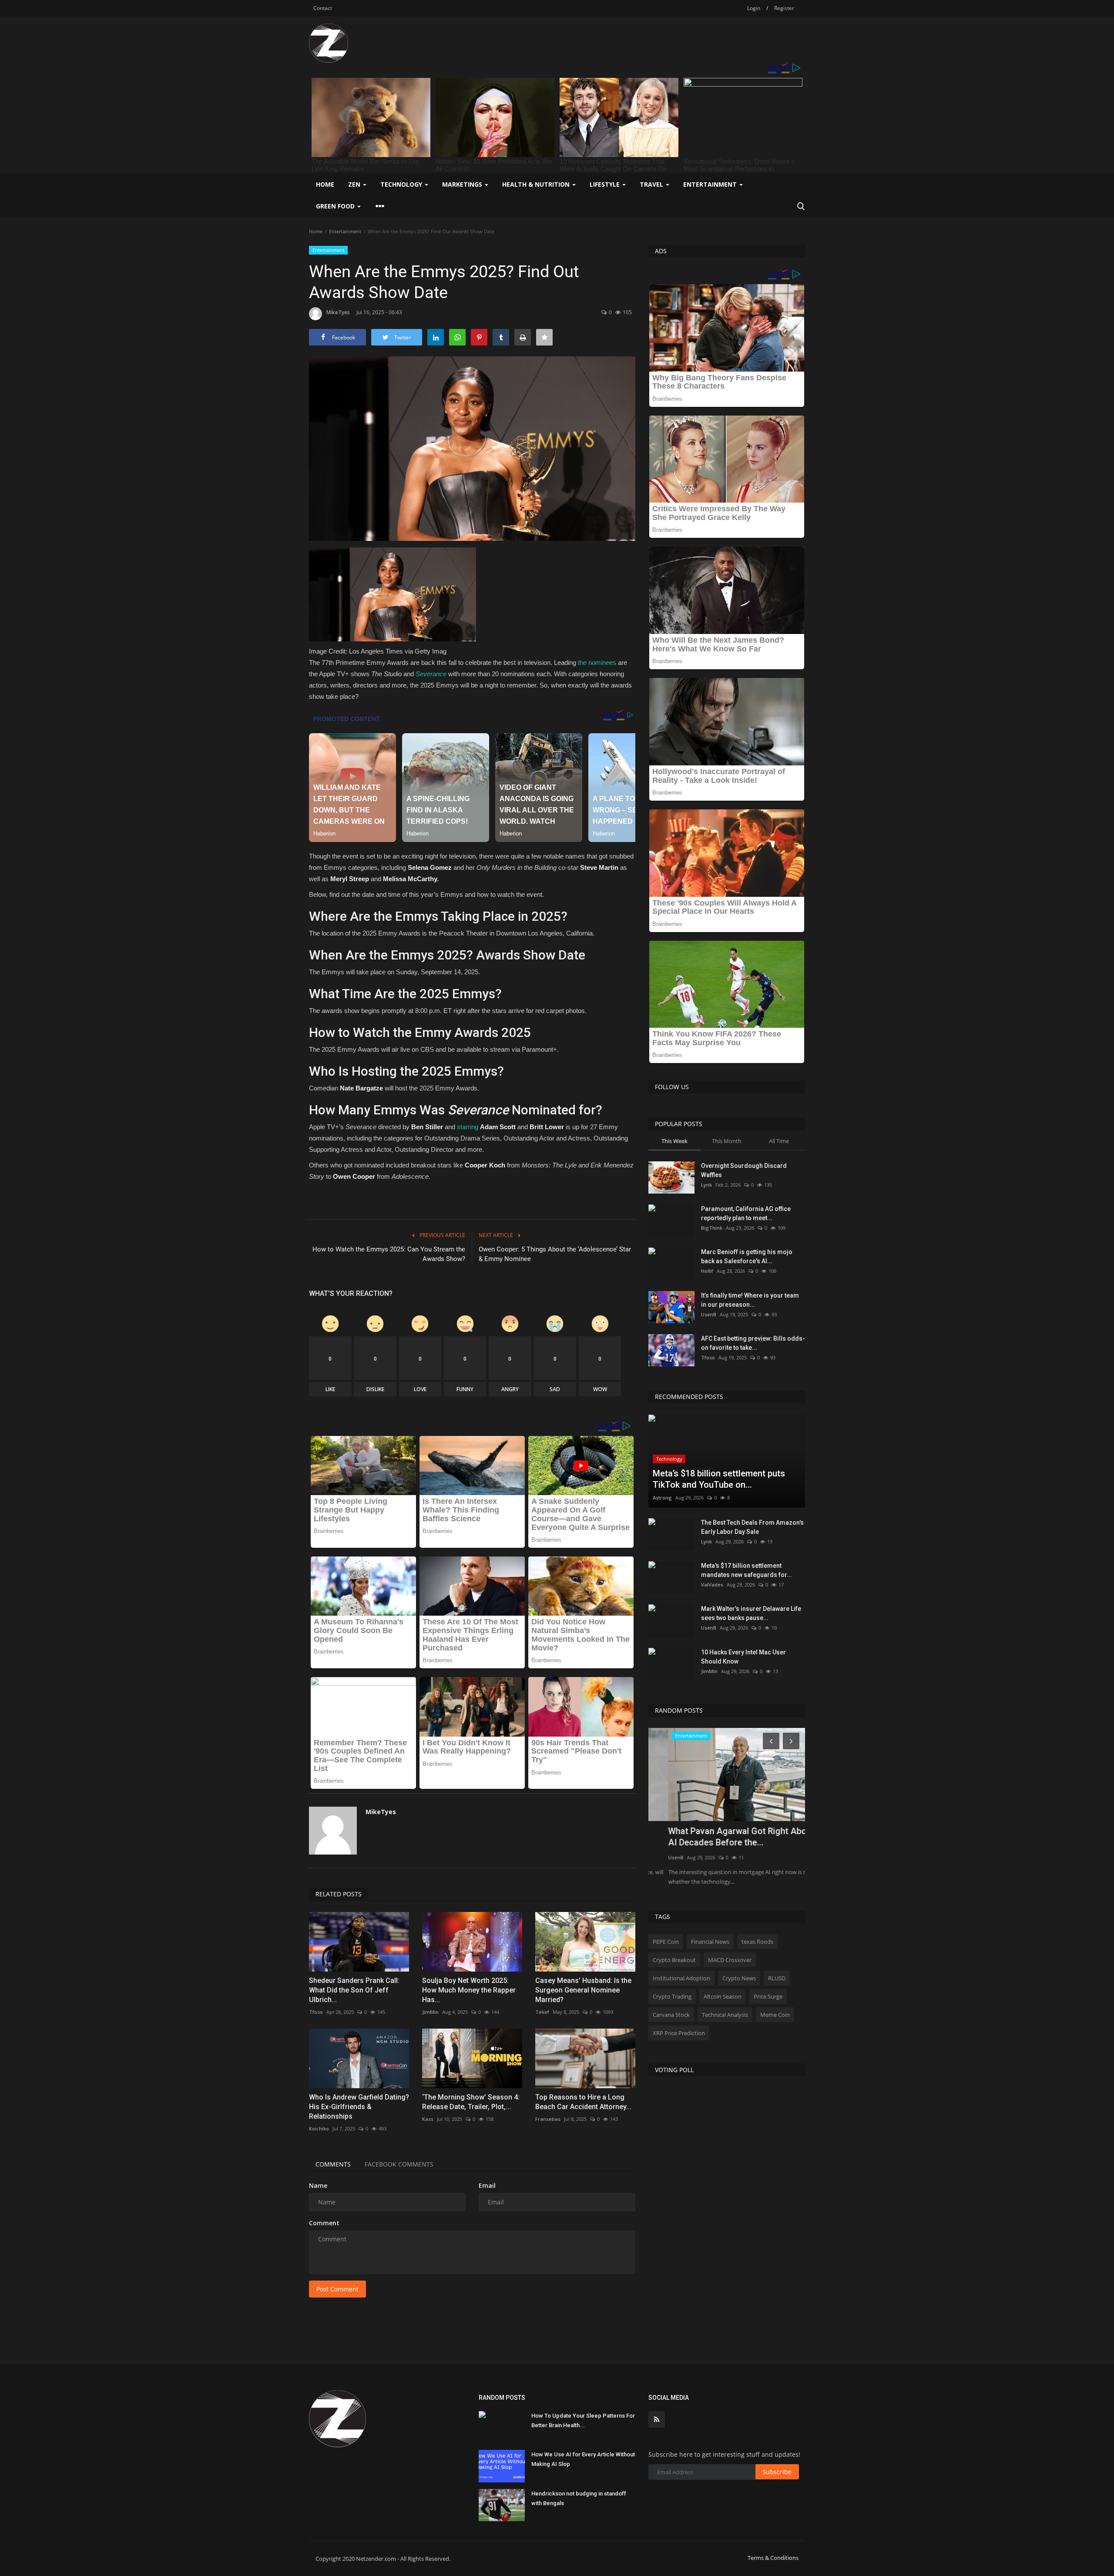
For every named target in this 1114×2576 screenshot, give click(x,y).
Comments (333, 2164)
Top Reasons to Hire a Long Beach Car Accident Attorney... (583, 2102)
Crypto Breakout (674, 1960)
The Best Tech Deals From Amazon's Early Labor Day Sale (752, 1527)
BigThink (712, 1228)
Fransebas (548, 2119)
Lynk (706, 1185)
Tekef (542, 2012)
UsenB (709, 1314)
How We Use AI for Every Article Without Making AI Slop (583, 2459)
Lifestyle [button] (606, 184)
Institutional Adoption (681, 1978)
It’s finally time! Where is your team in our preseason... (750, 1300)
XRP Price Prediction (679, 2033)
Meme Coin (775, 2015)
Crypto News (739, 1978)
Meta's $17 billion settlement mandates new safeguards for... (747, 1570)
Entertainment (345, 231)
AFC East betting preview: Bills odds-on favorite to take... (753, 1343)
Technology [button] (402, 184)
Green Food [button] (336, 206)
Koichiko (319, 2128)
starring (468, 1127)
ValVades (712, 1585)
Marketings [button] (463, 184)
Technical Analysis (725, 2015)
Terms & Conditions (773, 2558)
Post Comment (337, 2289)
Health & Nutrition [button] (537, 184)
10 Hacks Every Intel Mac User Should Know (743, 1657)
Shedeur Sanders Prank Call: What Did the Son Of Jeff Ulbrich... (354, 1990)
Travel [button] (652, 184)
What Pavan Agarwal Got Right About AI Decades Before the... (721, 1837)
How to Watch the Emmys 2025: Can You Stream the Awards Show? (389, 1254)
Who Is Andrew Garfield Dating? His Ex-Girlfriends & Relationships (359, 2107)
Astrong (662, 1498)
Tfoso (316, 2012)
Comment (324, 2223)
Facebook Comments (399, 2164)
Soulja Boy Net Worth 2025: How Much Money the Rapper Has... (469, 1990)
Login (754, 8)
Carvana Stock (671, 2015)
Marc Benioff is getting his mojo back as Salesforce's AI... (747, 1256)
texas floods (757, 1942)
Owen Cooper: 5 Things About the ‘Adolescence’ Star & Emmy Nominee (555, 1254)
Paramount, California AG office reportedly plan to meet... (746, 1213)
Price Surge (768, 1996)
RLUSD (777, 1978)
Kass (428, 2119)
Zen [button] (355, 184)
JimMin (430, 2012)
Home (325, 184)
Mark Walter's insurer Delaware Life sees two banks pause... (751, 1613)
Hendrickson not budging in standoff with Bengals (579, 2498)
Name (318, 2185)
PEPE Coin (666, 1942)
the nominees (597, 662)
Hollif (707, 1271)
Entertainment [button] (711, 184)
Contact (323, 8)
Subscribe (777, 2472)
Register (784, 8)
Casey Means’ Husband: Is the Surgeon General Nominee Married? (583, 1990)
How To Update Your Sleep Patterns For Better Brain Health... (583, 2420)
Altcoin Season (723, 1996)
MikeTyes (338, 312)
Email (487, 2185)
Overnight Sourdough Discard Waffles (744, 1170)
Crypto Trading (672, 1996)
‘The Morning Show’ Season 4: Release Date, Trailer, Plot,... (471, 2102)
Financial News (710, 1942)
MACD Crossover (730, 1960)
